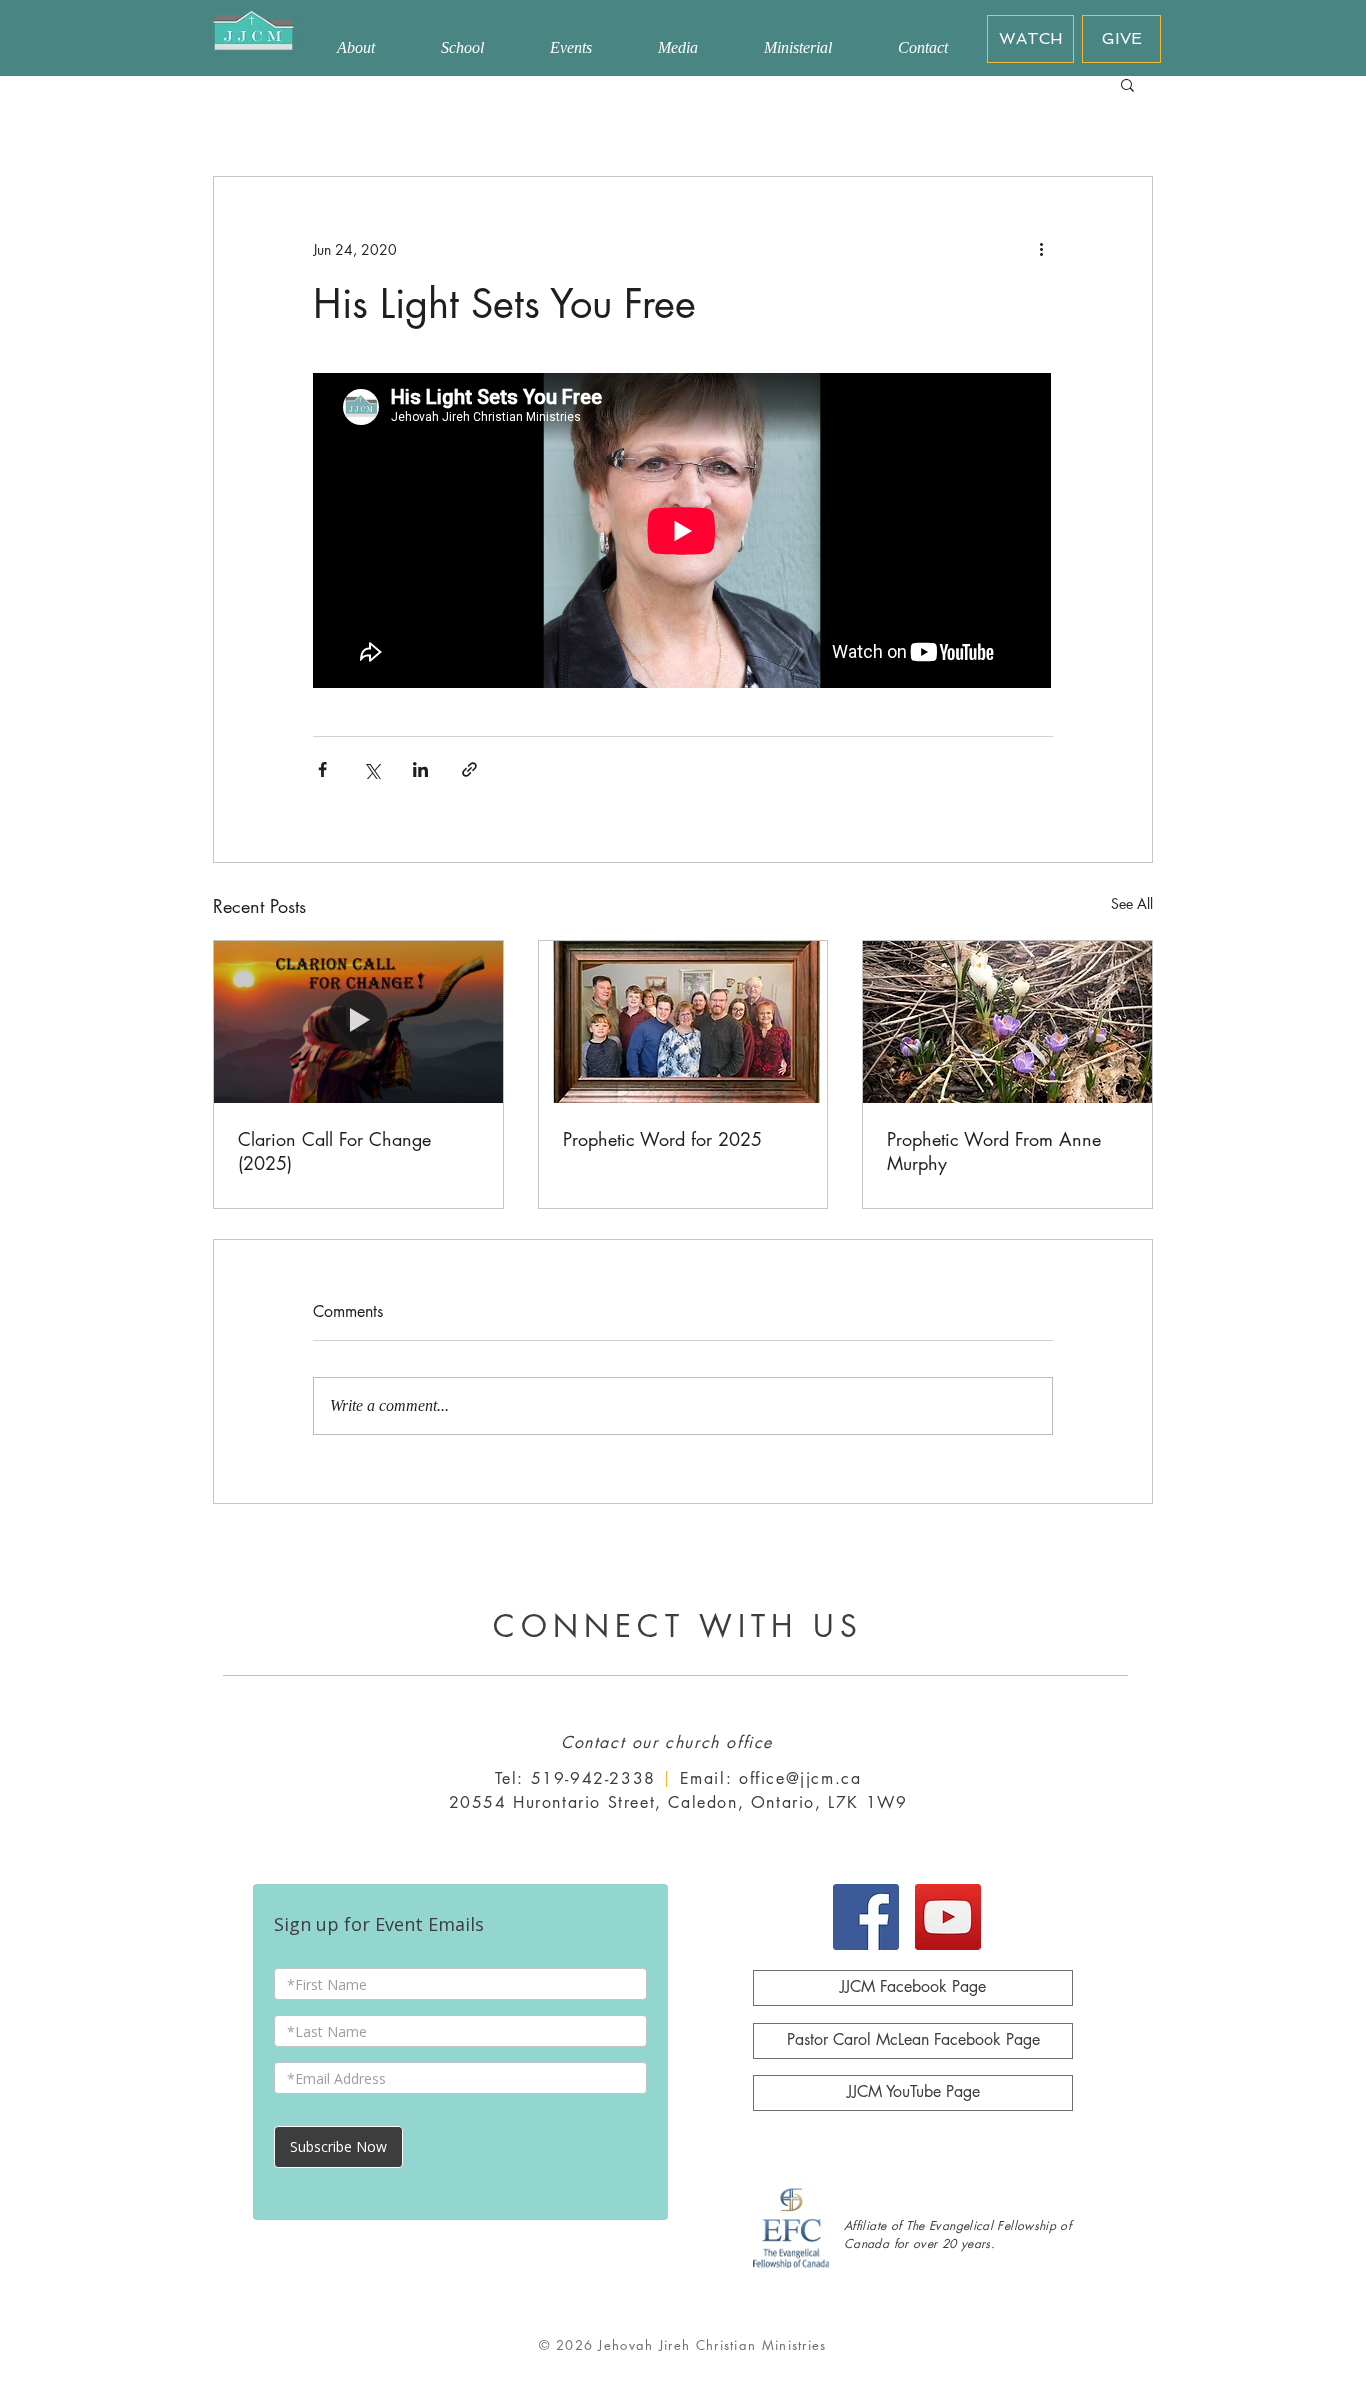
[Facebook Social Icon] (866, 1917)
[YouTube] (948, 1917)
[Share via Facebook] (322, 769)
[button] (1127, 84)
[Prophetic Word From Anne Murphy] (1007, 1022)
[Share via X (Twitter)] (371, 769)
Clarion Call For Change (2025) (334, 1151)
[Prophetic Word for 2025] (683, 1022)
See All (1132, 903)
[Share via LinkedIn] (420, 769)
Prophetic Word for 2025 (662, 1139)
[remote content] (683, 532)
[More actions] (1041, 249)
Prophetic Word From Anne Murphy (994, 1151)
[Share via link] (469, 769)
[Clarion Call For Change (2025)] (358, 1022)
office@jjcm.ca (800, 1778)
